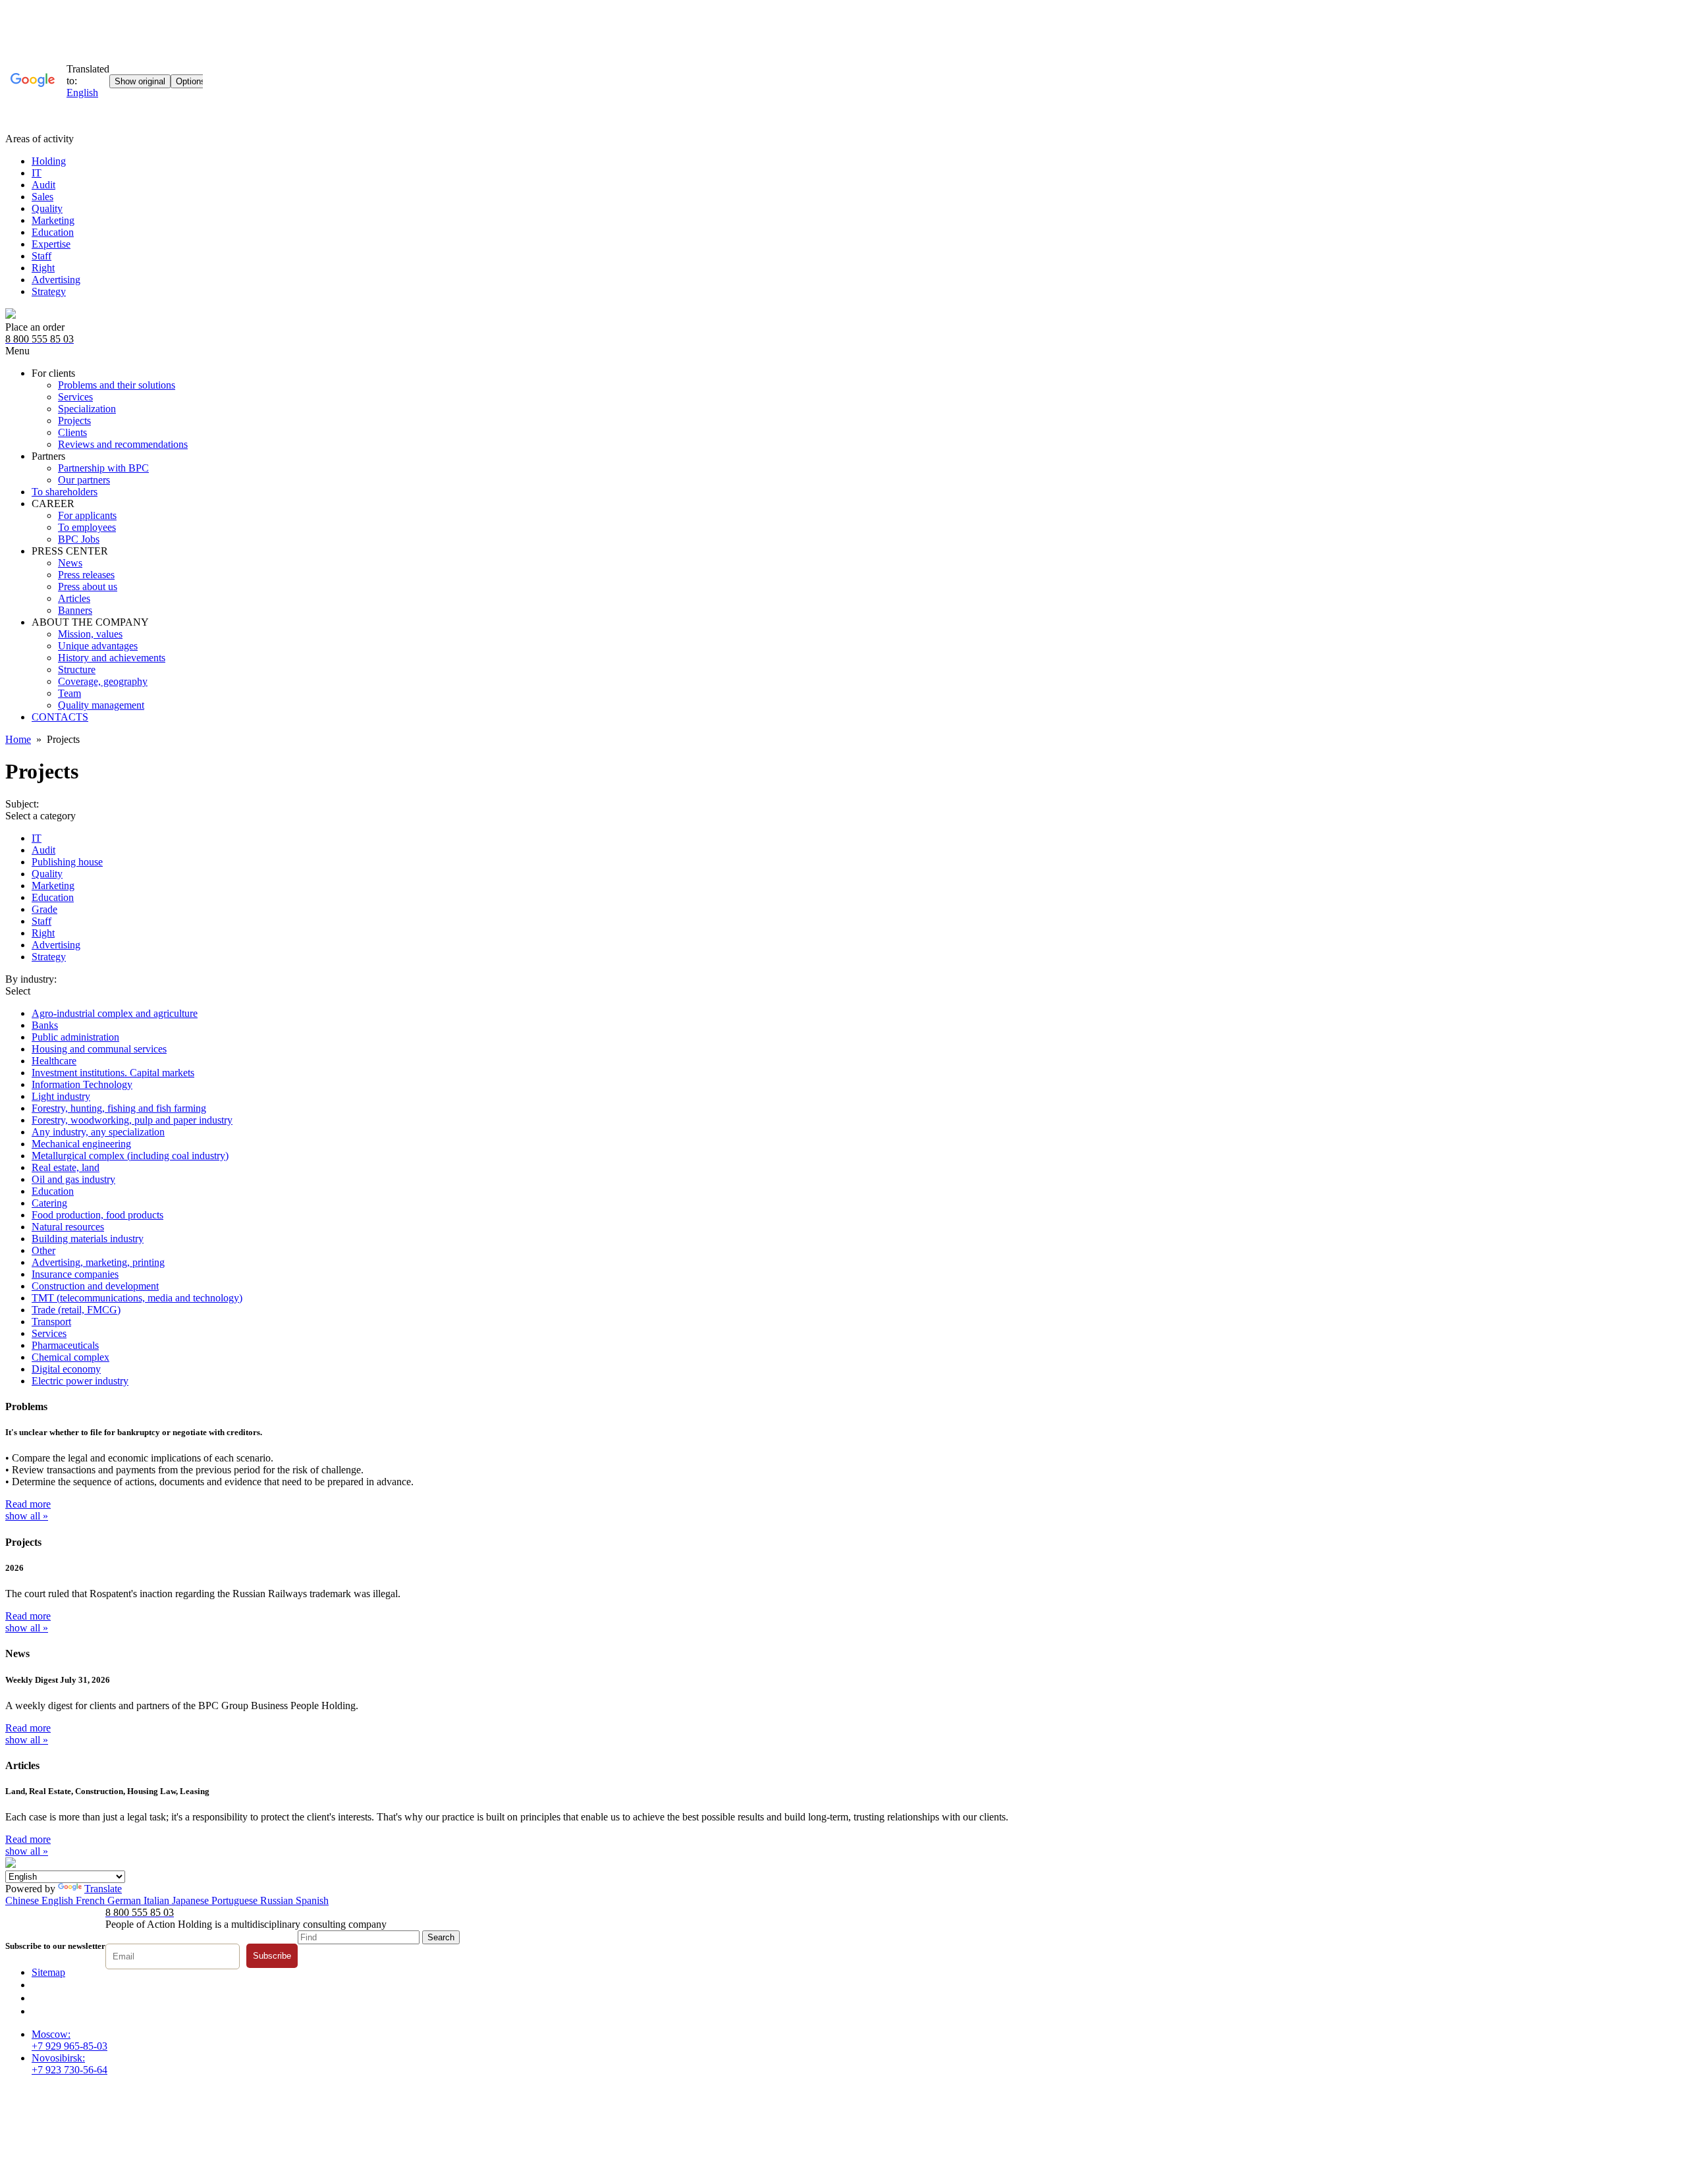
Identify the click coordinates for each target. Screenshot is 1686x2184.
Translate (103, 1889)
